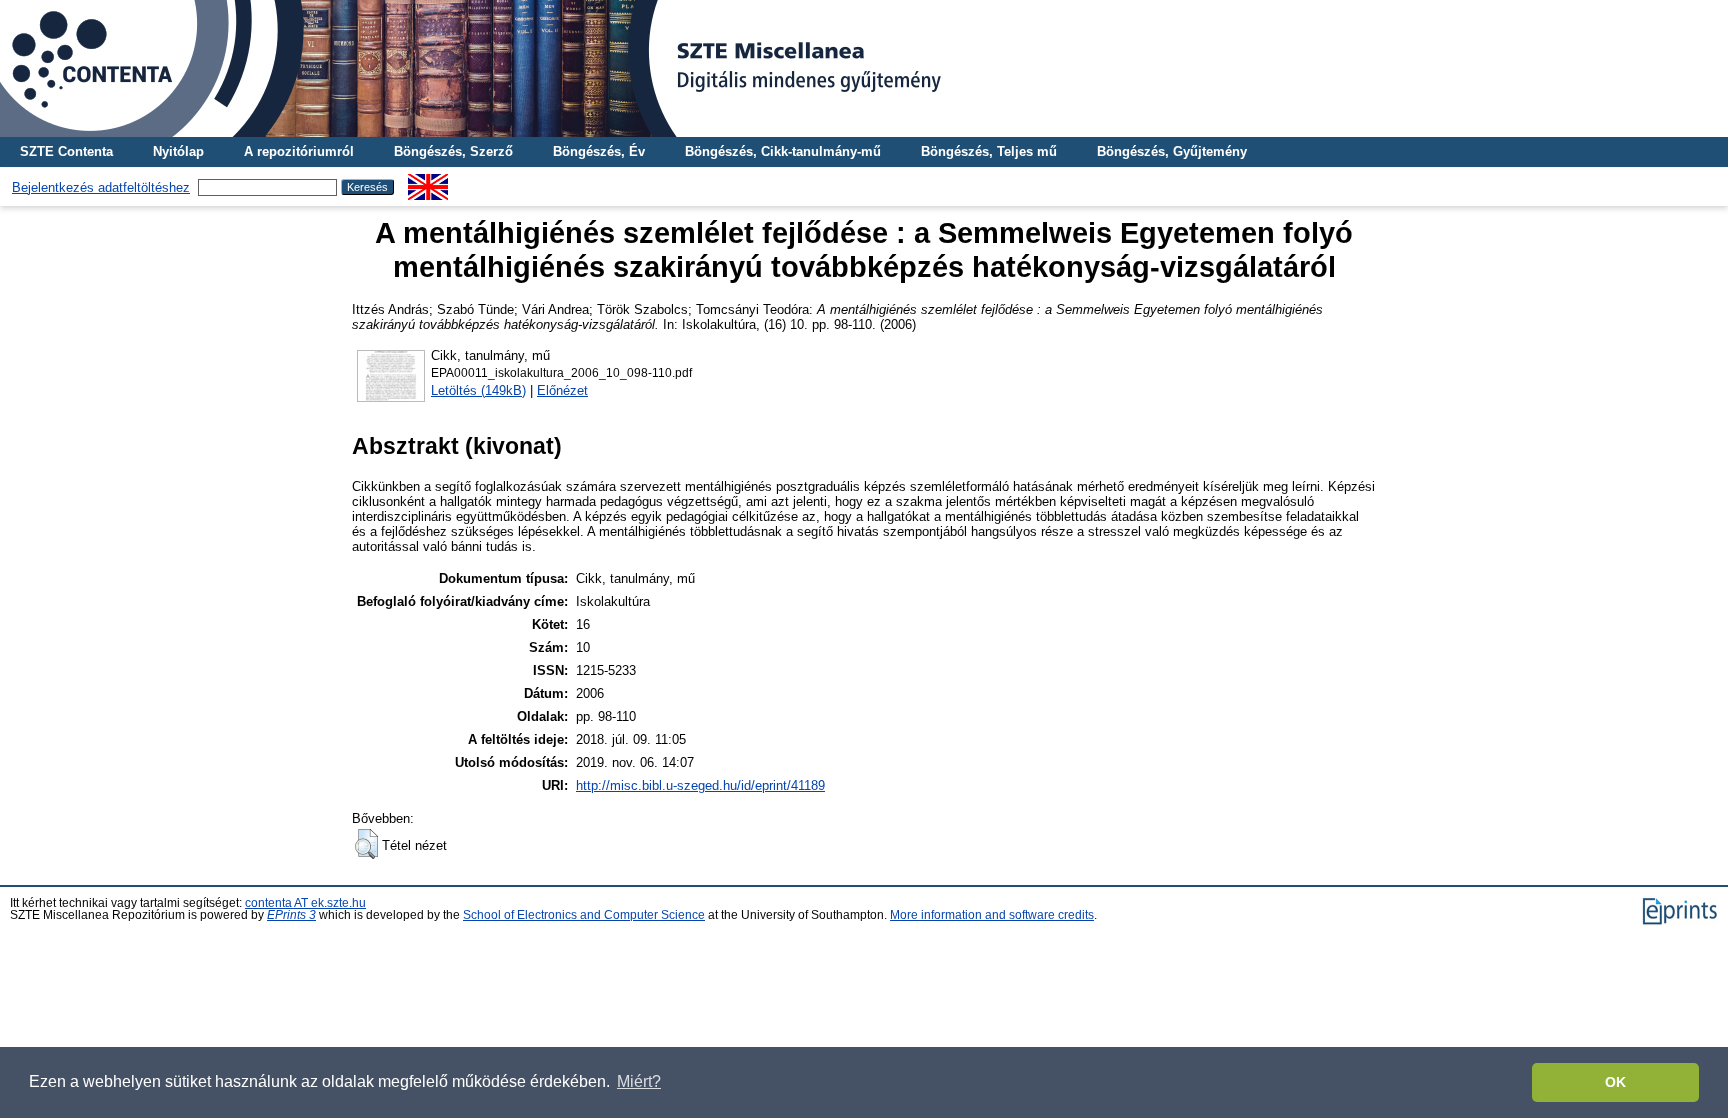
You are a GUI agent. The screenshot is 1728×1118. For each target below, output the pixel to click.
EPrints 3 (291, 915)
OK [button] (1615, 1082)
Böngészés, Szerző (453, 151)
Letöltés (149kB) (478, 390)
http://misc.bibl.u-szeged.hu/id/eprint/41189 (700, 785)
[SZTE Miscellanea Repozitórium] (864, 68)
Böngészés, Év (599, 151)
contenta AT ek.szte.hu (305, 903)
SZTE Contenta (66, 151)
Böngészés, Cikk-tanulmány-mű (783, 151)
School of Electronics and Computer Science (584, 915)
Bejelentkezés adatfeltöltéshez (101, 187)
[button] (366, 844)
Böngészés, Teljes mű (989, 151)
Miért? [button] (639, 1081)
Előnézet (562, 390)
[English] (428, 181)
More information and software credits (992, 915)
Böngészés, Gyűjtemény (1172, 151)
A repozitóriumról (299, 151)
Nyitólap (178, 151)
